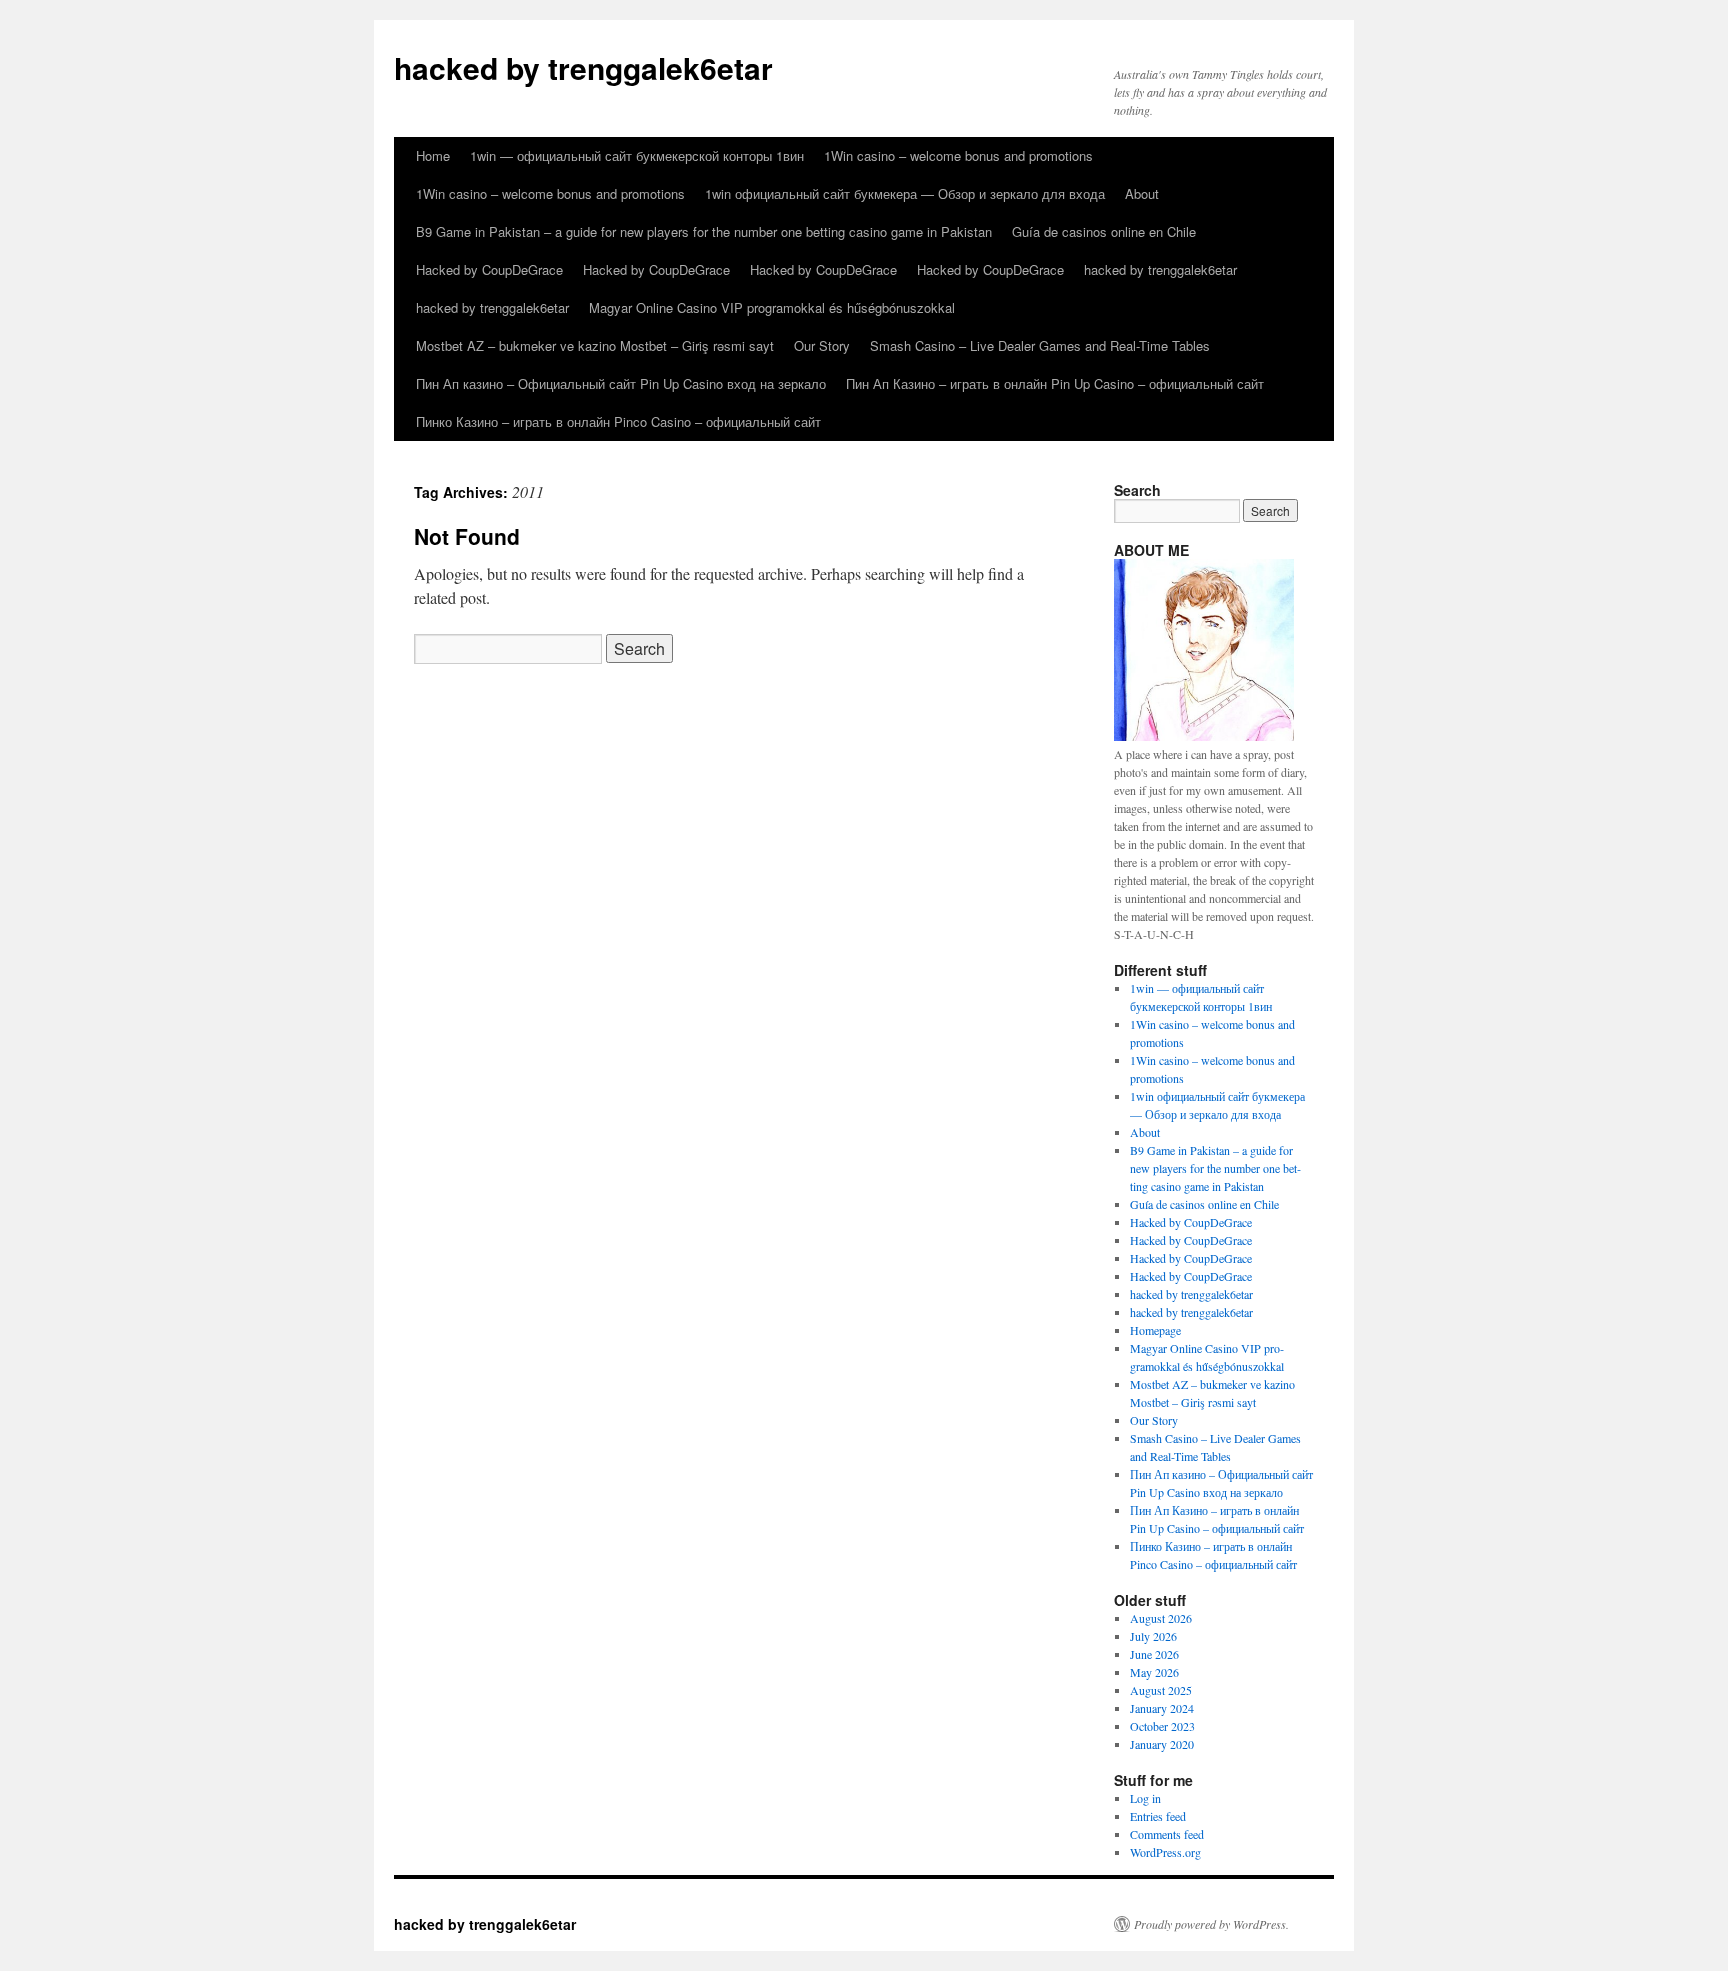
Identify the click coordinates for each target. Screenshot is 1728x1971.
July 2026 (1153, 1636)
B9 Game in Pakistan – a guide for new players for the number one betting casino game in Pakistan (704, 231)
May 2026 (1154, 1672)
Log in (1145, 1798)
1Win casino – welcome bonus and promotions (958, 155)
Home (433, 155)
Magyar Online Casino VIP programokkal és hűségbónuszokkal (772, 307)
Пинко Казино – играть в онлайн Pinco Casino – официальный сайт (618, 421)
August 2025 (1161, 1690)
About (1142, 193)
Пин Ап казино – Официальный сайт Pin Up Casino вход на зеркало (621, 383)
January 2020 (1162, 1744)
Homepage (1155, 1330)
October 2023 (1162, 1726)
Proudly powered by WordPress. (1211, 1924)
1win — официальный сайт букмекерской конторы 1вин (637, 155)
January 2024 (1162, 1708)
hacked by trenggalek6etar (583, 67)
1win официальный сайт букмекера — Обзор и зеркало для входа (905, 193)
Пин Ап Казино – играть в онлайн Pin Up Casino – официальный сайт (1055, 383)
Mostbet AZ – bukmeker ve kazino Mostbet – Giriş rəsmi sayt (595, 345)
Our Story (822, 345)
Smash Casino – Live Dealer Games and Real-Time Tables (1040, 345)
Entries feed (1158, 1816)
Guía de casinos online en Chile (1104, 231)
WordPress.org (1165, 1852)
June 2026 (1154, 1654)
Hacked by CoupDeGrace (489, 269)
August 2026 (1161, 1618)
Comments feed (1167, 1834)
